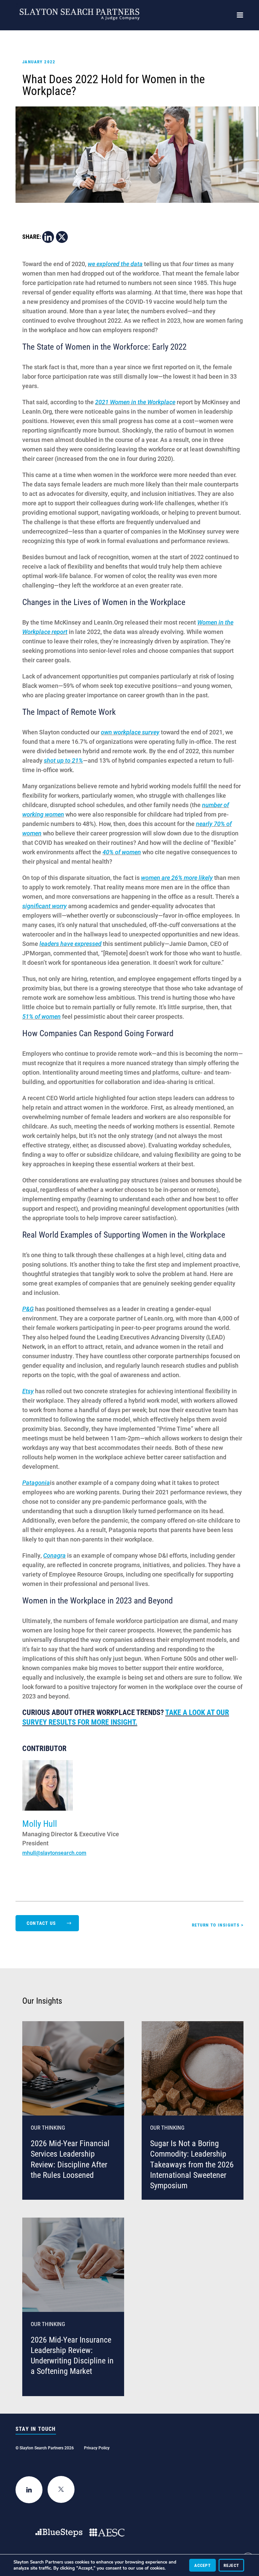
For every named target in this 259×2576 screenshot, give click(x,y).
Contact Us (41, 1923)
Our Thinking (48, 2127)
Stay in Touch (36, 2429)
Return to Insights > (218, 1925)
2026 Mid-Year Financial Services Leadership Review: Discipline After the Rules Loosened (70, 2159)
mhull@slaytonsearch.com (54, 1853)
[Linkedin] (48, 237)
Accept (203, 2565)
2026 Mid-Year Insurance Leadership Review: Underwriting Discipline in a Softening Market (72, 2355)
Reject (231, 2565)
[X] (62, 237)
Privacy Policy (97, 2448)
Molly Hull (40, 1823)
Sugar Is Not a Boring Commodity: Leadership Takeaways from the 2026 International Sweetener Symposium (192, 2164)
